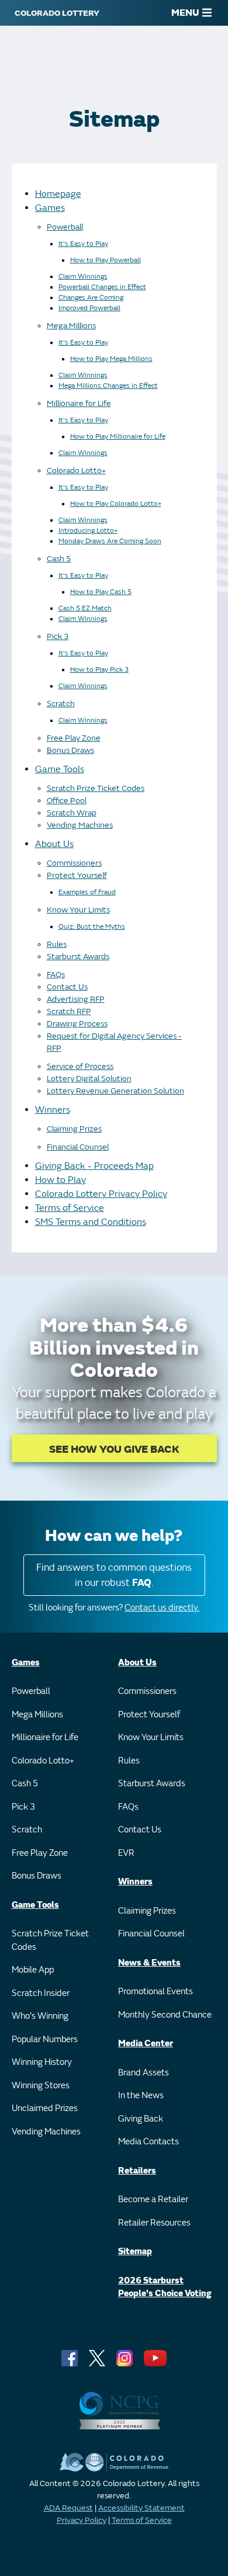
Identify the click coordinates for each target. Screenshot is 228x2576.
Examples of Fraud (87, 892)
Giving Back (141, 2119)
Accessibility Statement (141, 2508)
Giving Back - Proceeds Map (94, 1166)
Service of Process (80, 1066)
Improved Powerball (89, 308)
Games (50, 208)
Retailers (137, 2171)
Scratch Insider (41, 1993)
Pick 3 (58, 636)
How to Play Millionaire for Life (118, 437)
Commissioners (74, 863)
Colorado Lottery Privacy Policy (101, 1194)
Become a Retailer (153, 2200)
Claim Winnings (83, 277)
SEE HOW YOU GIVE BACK (114, 1450)
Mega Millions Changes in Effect (108, 386)
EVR (126, 1853)
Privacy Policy (82, 2520)
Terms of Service (70, 1208)
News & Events (149, 1963)
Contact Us (67, 987)
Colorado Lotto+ (76, 471)
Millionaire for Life (79, 403)
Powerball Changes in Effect (102, 287)
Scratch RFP (69, 1011)
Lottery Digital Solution (89, 1079)
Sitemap (135, 2252)
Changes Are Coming (91, 298)
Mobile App (33, 1970)
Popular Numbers (45, 2039)
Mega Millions (71, 326)
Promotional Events (156, 1992)
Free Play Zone (74, 738)
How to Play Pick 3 (99, 670)
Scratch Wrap (72, 813)
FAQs (56, 975)
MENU (185, 13)
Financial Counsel (78, 1147)
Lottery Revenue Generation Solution (115, 1091)
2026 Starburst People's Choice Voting (165, 2287)
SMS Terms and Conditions (91, 1222)
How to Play (61, 1180)
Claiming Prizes (74, 1129)
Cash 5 (59, 559)
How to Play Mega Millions (111, 359)
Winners (53, 1110)
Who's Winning (40, 2016)
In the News (141, 2096)
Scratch (61, 704)
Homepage (58, 194)
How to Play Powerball (106, 260)
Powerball (65, 227)
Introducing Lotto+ (88, 531)
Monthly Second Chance (165, 2015)
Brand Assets (144, 2073)
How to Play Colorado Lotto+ (116, 504)
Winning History (42, 2062)
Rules (57, 944)
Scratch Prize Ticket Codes (96, 788)
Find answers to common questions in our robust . (114, 1575)
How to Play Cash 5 (101, 592)
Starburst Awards (78, 957)
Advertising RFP (76, 999)
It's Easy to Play (83, 244)
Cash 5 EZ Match (85, 608)
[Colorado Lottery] (57, 13)
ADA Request (68, 2508)
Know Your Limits (78, 910)
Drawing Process (77, 1024)
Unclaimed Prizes (45, 2108)
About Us (54, 844)
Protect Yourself (77, 875)
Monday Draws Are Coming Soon (110, 541)
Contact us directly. (162, 1608)
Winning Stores (41, 2086)
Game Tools (60, 769)
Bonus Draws (70, 750)
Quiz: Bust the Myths (92, 927)
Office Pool (67, 801)
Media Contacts (148, 2142)
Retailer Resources (154, 2223)
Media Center (146, 2044)
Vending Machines (80, 825)
